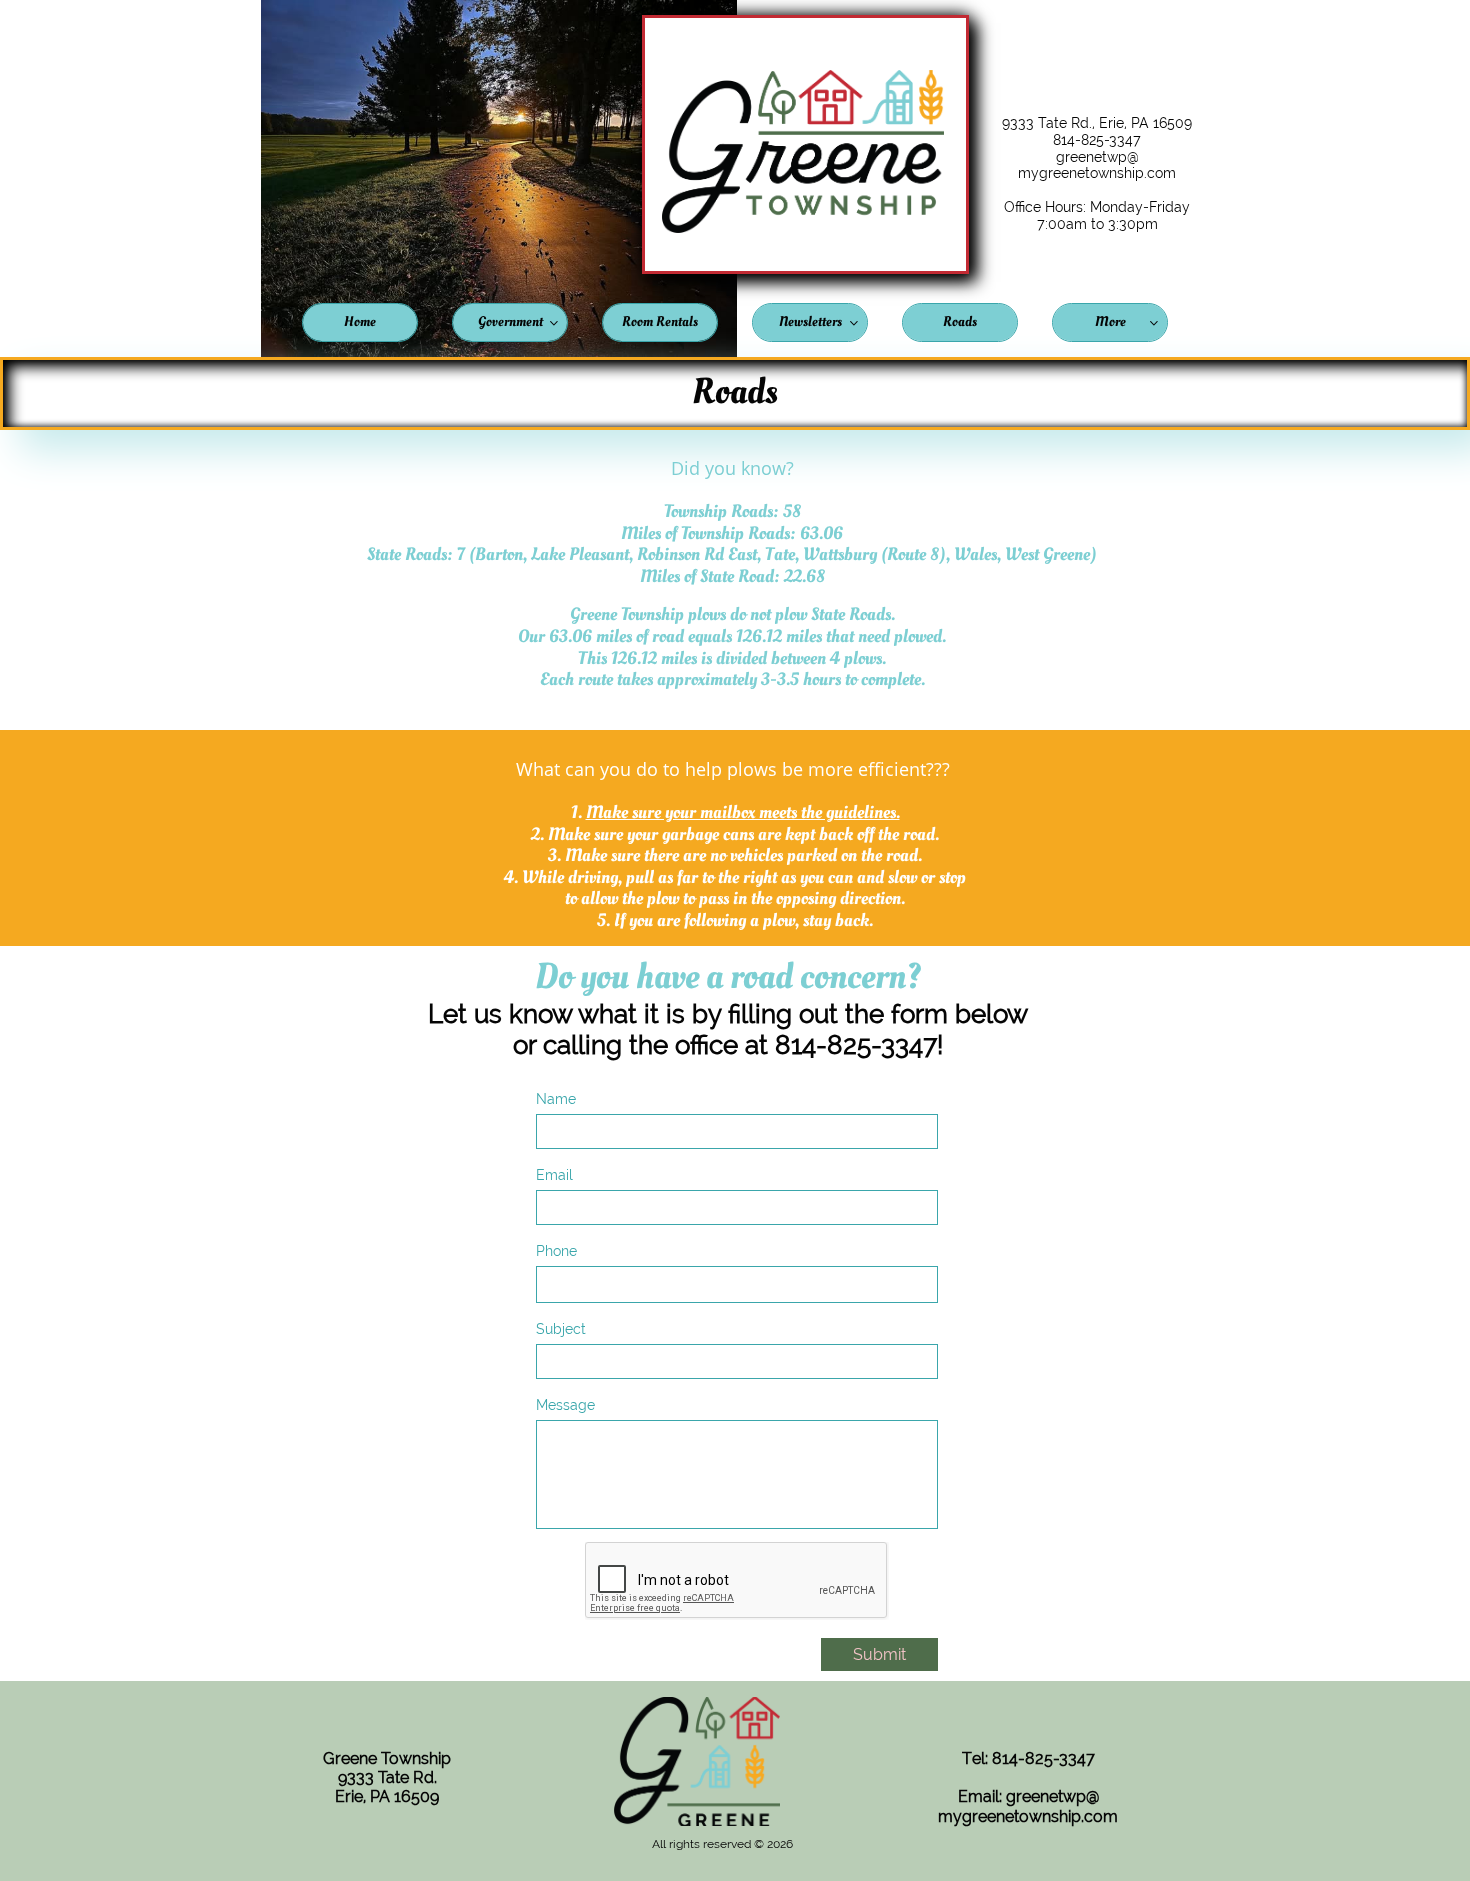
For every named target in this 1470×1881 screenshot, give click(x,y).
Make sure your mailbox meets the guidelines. (743, 812)
